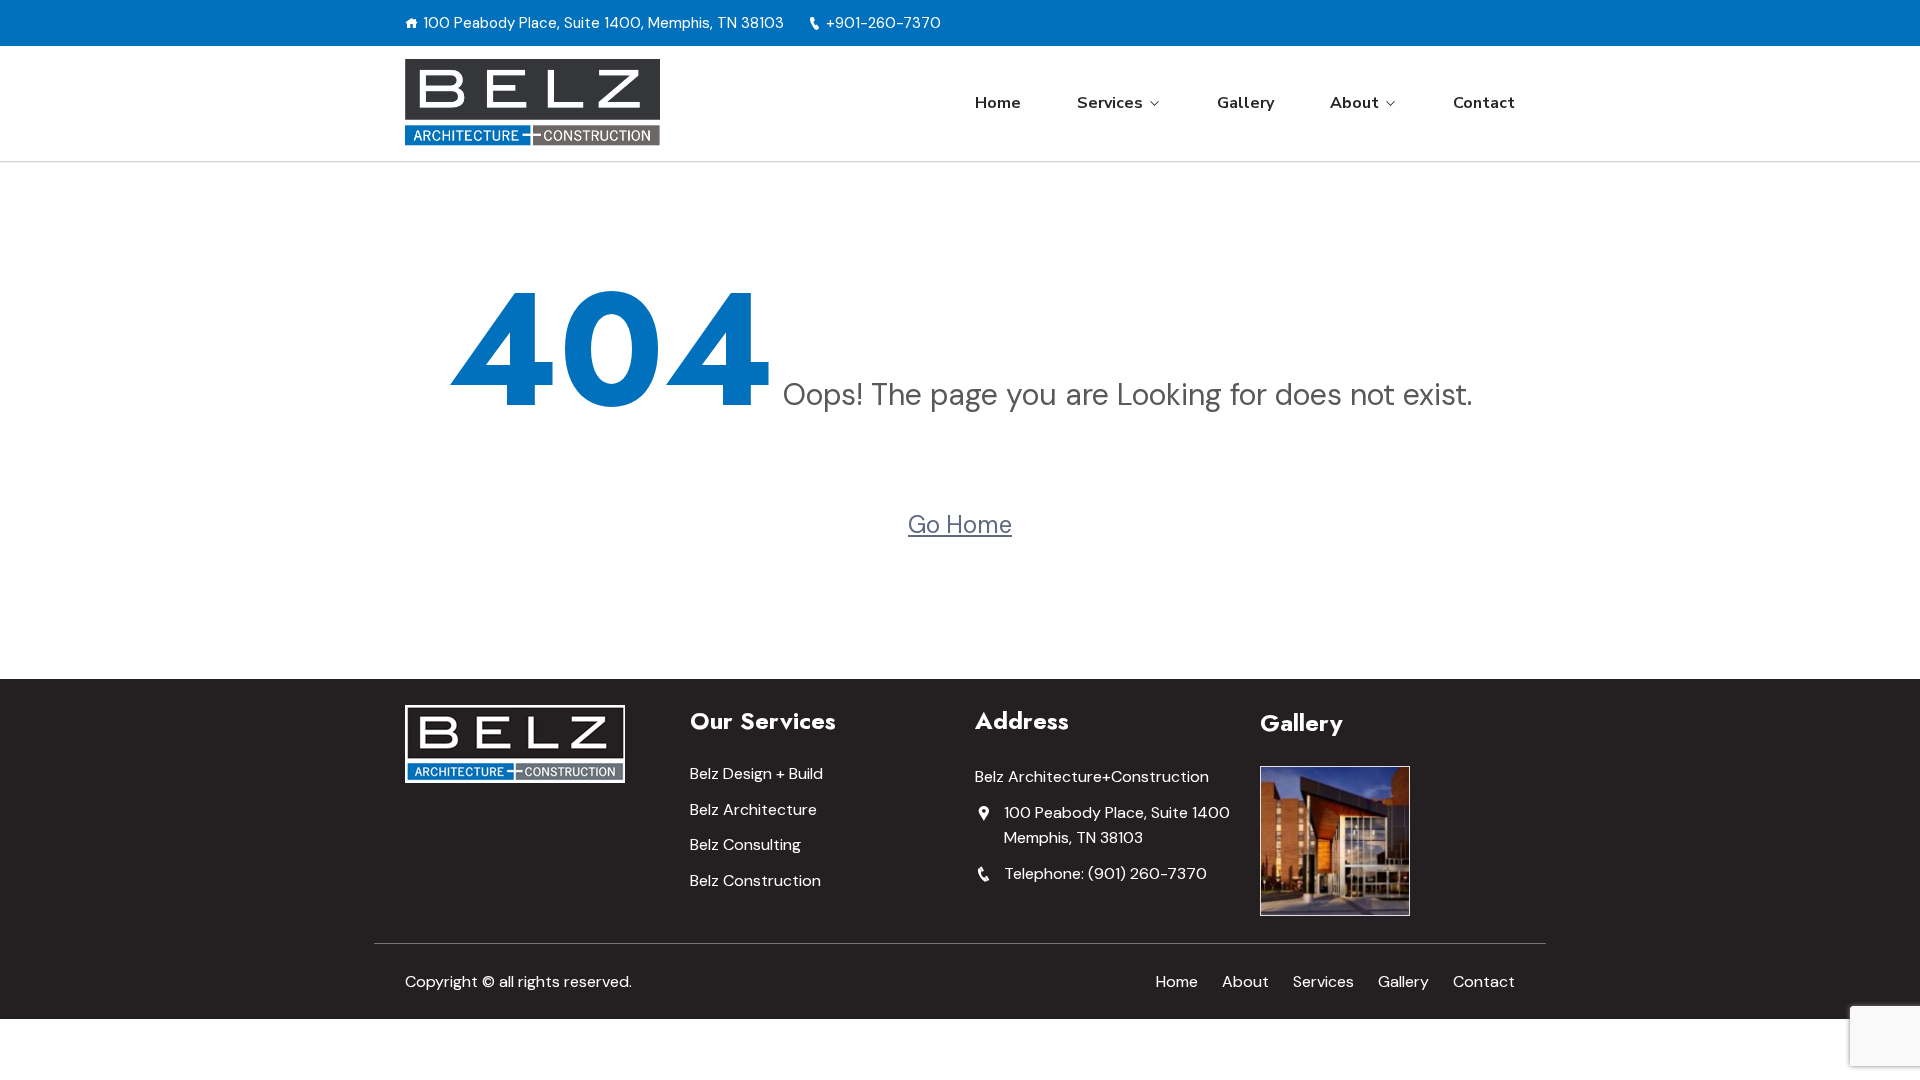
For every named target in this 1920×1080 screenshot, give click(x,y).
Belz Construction (755, 880)
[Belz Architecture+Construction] (532, 103)
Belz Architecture (753, 809)
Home (998, 103)
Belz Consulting (745, 844)
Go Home (960, 524)
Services (1110, 103)
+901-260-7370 (883, 23)
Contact (1484, 103)
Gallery (1245, 103)
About (1354, 103)
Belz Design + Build (756, 773)
